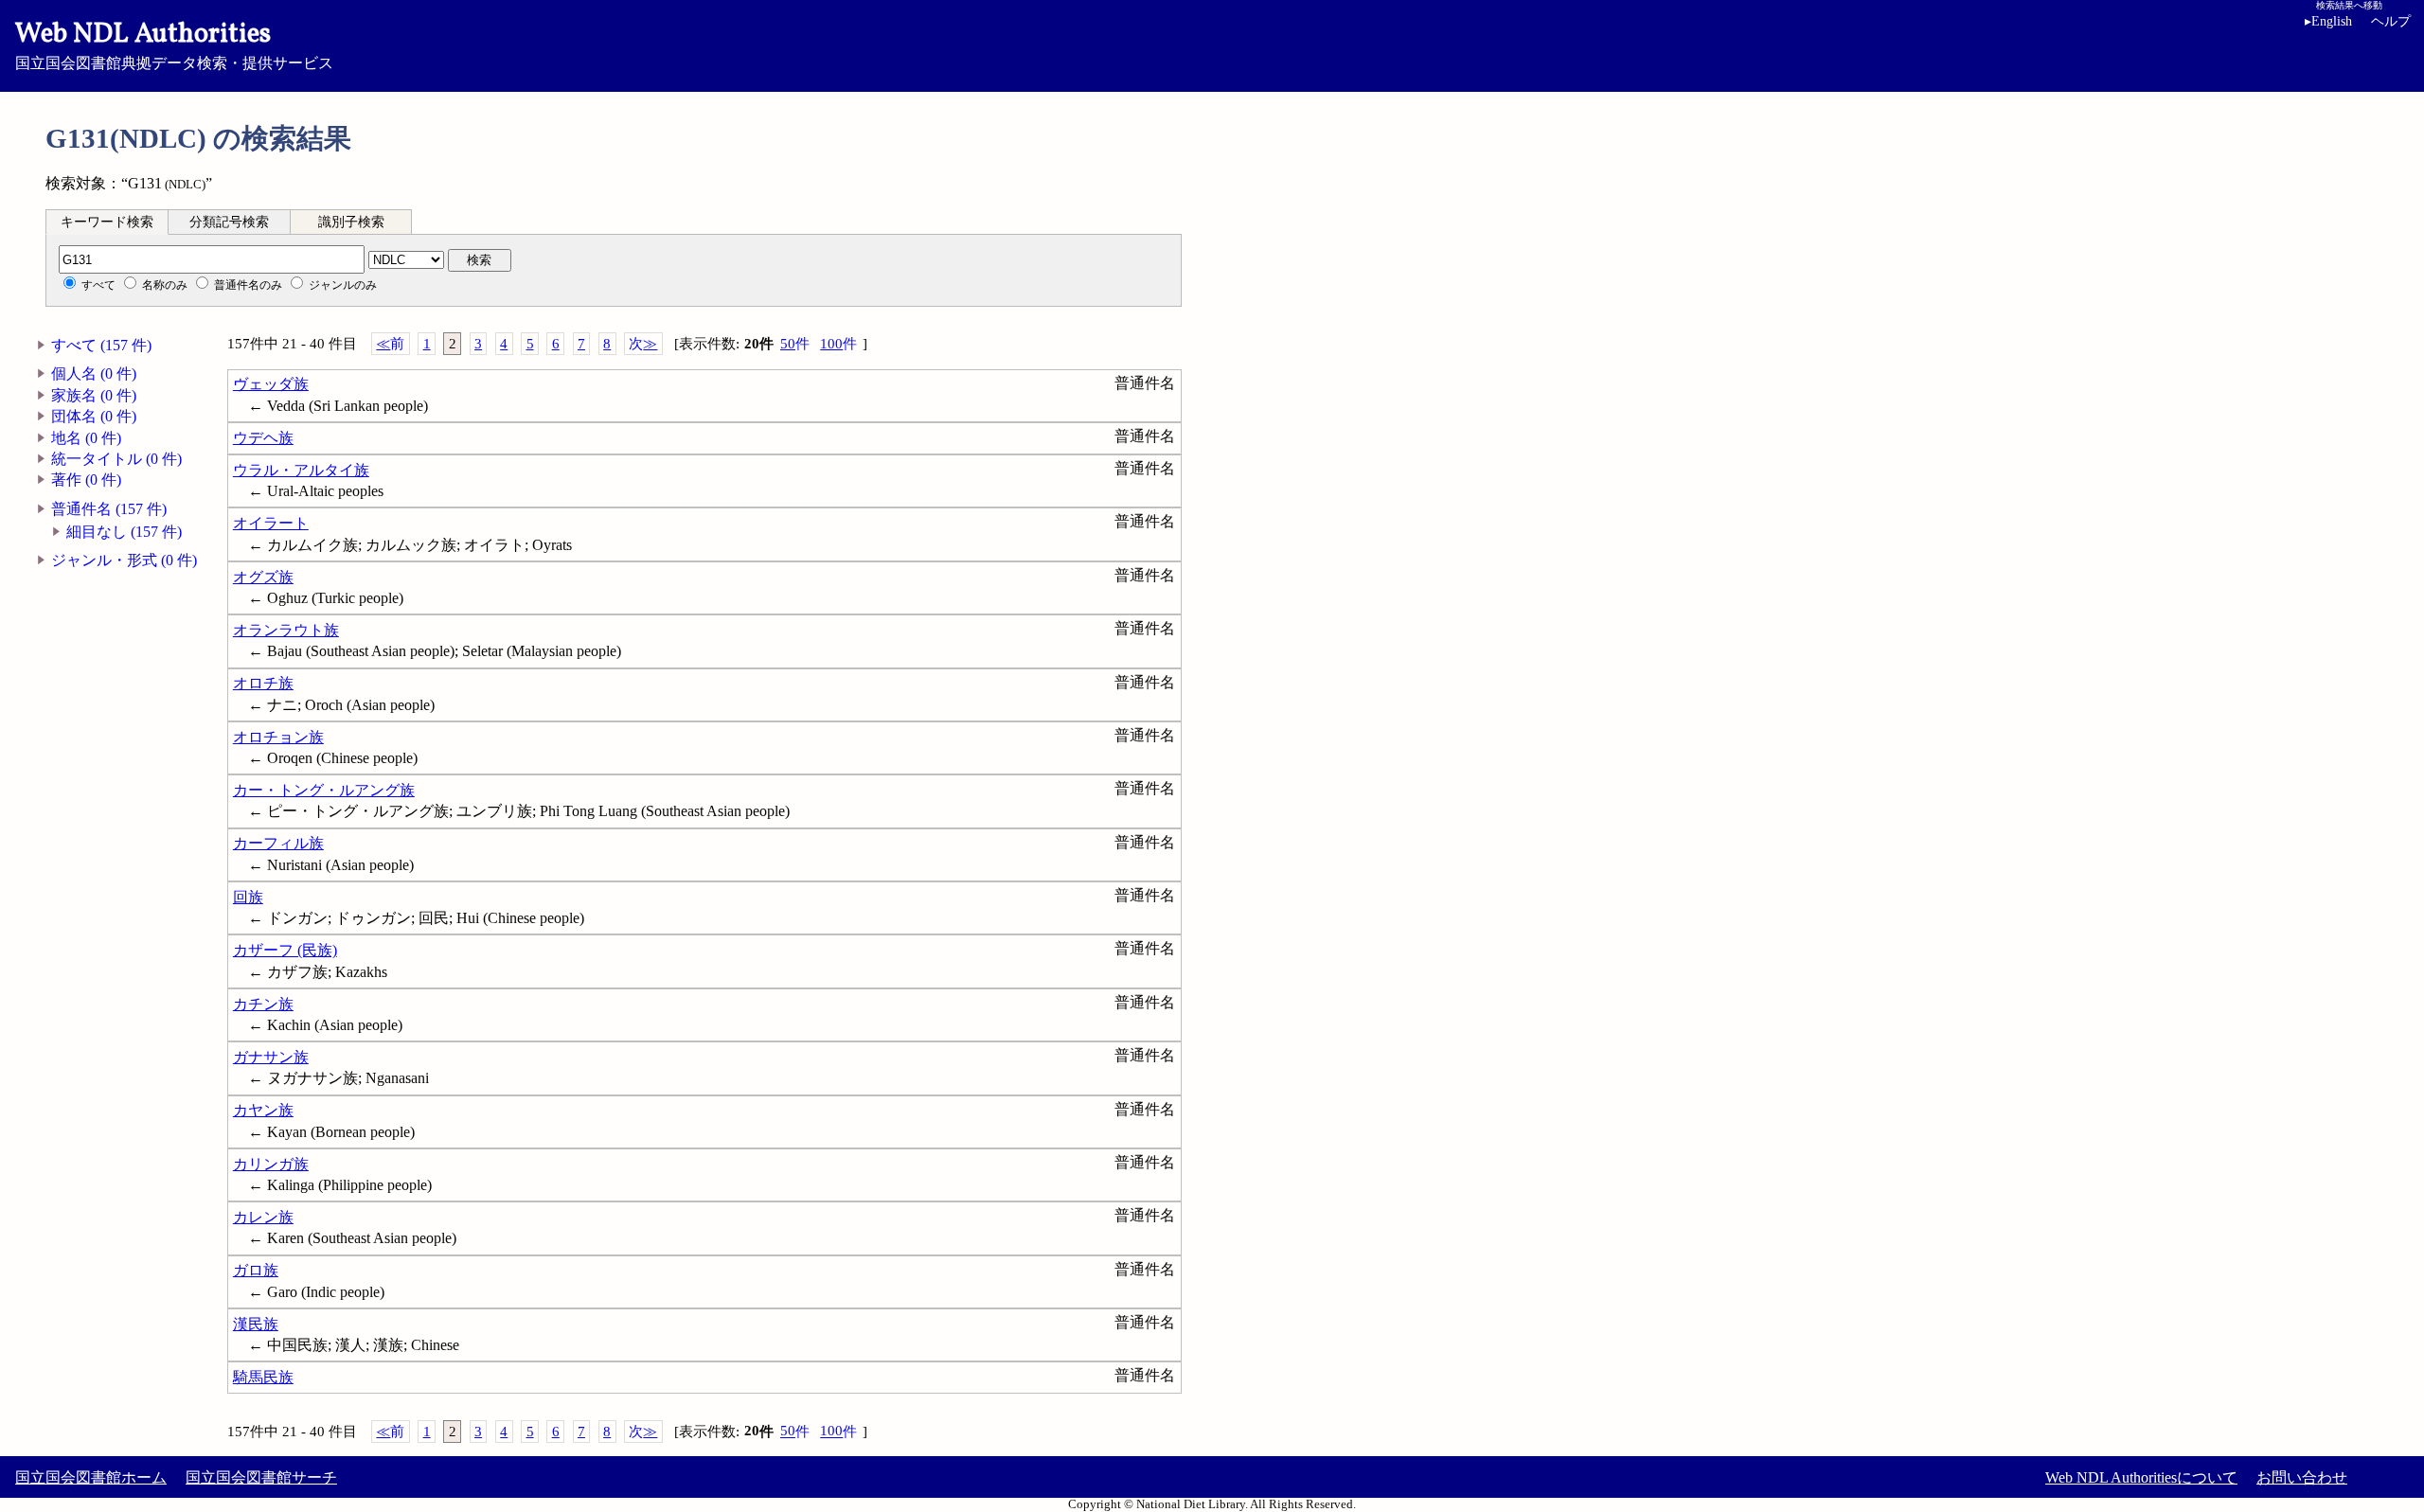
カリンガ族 (271, 1164)
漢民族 (256, 1324)
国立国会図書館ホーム (91, 1477)
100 (838, 344)
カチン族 (263, 1004)
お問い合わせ (2302, 1477)
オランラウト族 (286, 630)
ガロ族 (256, 1270)
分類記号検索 (229, 222)
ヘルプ (2391, 21)
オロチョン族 (278, 737)
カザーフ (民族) (285, 950)
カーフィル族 (278, 843)
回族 (248, 897)
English (2328, 21)
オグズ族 (263, 577)
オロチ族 (263, 683)
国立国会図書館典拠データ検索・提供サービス (174, 44)
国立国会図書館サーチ (261, 1477)
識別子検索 (351, 222)
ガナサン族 (271, 1057)
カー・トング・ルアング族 (324, 790)
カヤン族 (263, 1110)
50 (795, 344)
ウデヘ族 (263, 438)
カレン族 (263, 1217)
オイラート (271, 523)
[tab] (107, 222)
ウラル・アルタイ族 (301, 470)
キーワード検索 (107, 222)
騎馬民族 (263, 1377)
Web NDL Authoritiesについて (2141, 1477)
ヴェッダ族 (271, 384)
